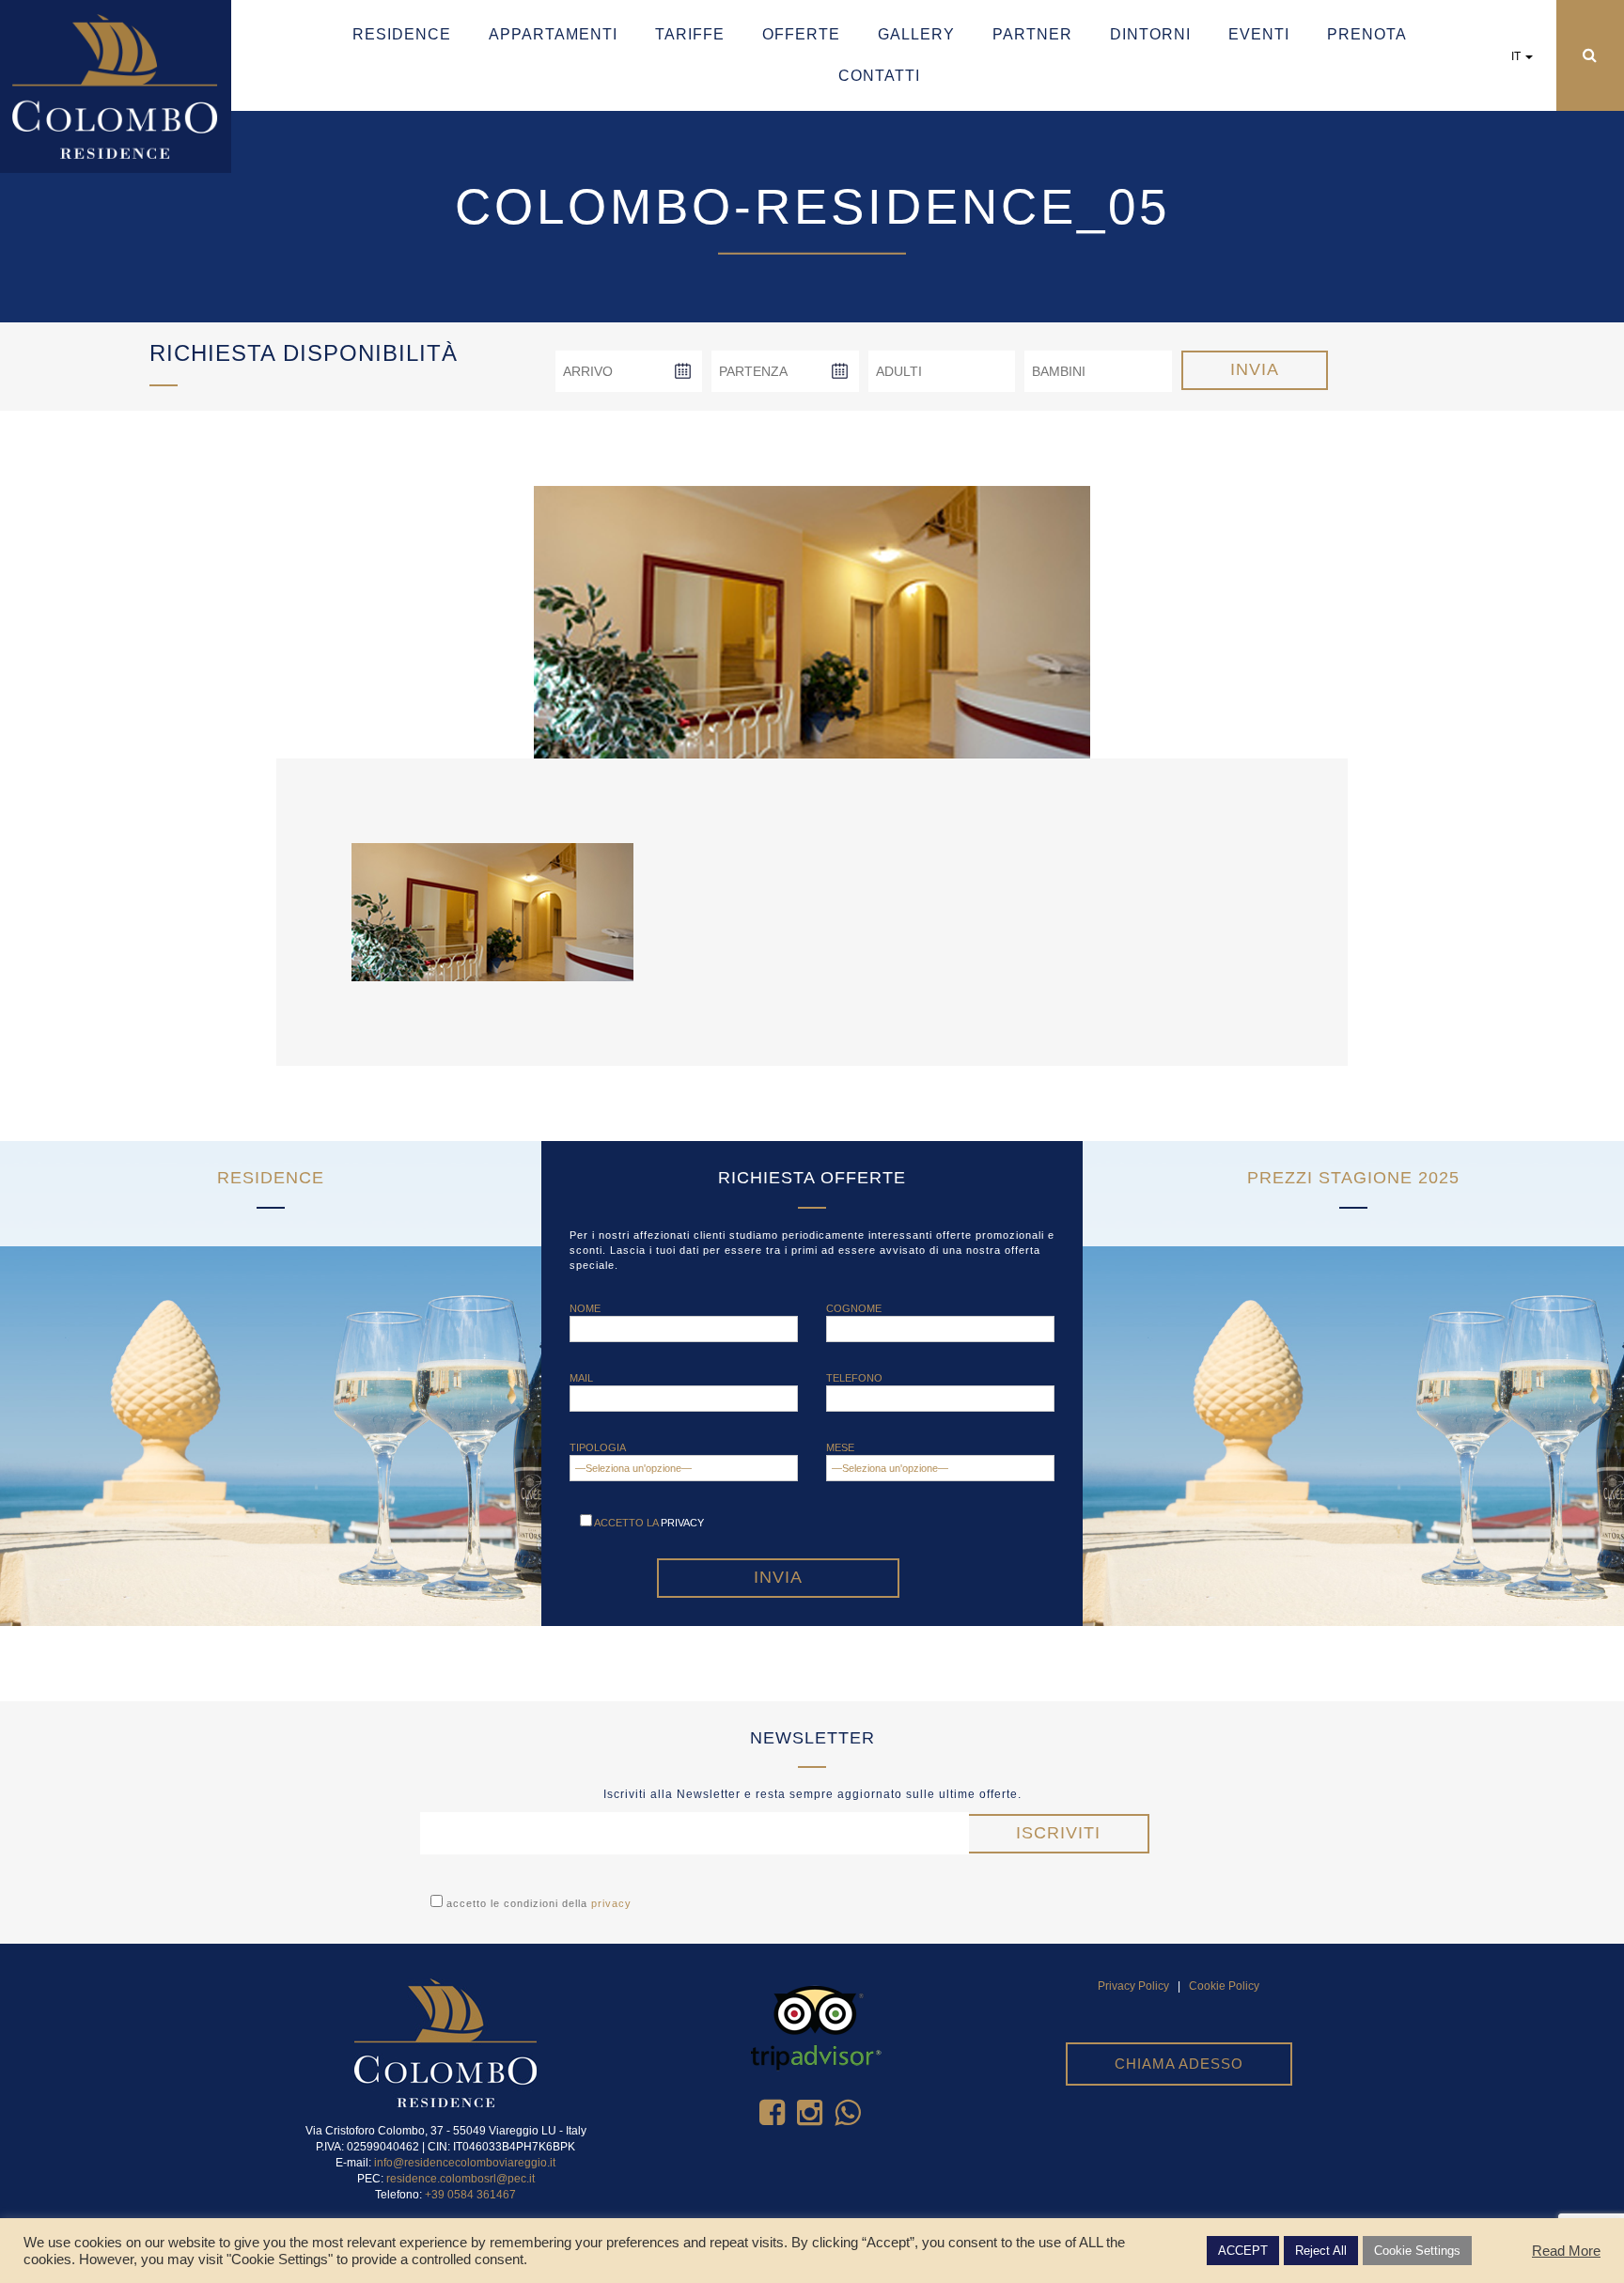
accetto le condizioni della (537, 1903)
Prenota (1367, 34)
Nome (585, 1308)
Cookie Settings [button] (1417, 2251)
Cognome (854, 1308)
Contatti (879, 76)
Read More (1566, 2251)
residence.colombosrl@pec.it (461, 2179)
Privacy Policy (1133, 1986)
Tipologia (598, 1447)
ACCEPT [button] (1243, 2251)
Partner (1032, 34)
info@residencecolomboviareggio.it (465, 2163)
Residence (402, 34)
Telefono (854, 1378)
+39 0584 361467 (470, 2195)
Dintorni (1150, 34)
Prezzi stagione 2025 (1353, 1178)
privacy (682, 1523)
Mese (840, 1447)
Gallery (916, 34)
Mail (581, 1378)
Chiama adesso (1179, 2064)
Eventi (1259, 34)
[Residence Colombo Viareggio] (116, 86)
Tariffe (690, 34)
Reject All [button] (1321, 2251)
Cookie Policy (1224, 1986)
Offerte (801, 34)
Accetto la (648, 1523)
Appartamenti (553, 34)
